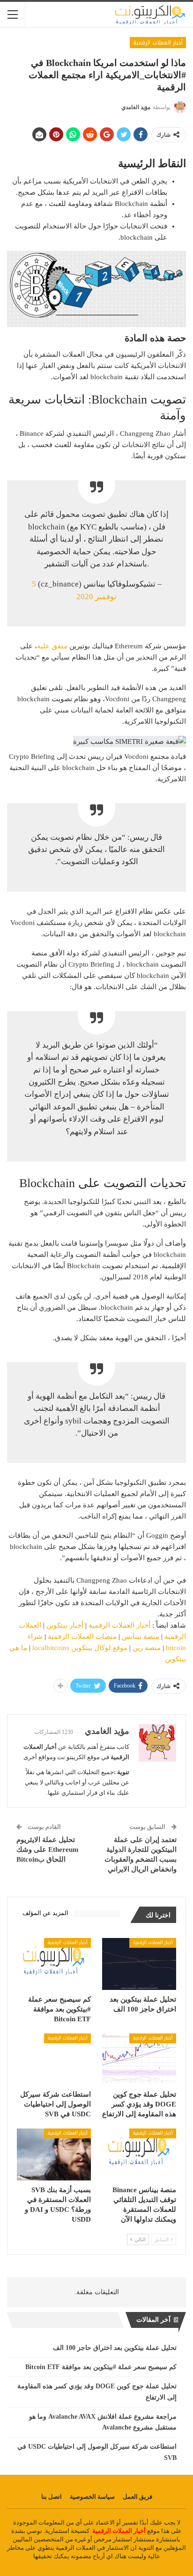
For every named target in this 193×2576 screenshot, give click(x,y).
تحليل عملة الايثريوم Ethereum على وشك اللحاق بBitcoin (48, 1849)
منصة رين (147, 1648)
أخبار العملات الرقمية (158, 43)
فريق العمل (137, 2497)
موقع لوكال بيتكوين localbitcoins (80, 1648)
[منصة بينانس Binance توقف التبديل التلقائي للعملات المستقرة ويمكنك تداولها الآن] (139, 2154)
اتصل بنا (52, 2497)
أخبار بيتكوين (65, 1625)
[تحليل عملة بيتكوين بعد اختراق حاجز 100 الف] (139, 1964)
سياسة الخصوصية (92, 2497)
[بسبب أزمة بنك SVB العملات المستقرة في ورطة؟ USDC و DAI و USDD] (54, 2154)
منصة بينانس (141, 1637)
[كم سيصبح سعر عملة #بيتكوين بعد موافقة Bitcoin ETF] (54, 1964)
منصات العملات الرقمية (83, 1637)
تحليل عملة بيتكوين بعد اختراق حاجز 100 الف (115, 2348)
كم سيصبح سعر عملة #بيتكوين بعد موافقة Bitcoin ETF (101, 2367)
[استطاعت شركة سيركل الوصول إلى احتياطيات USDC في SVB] (54, 2059)
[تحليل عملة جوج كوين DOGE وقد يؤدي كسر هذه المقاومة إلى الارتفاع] (139, 2059)
